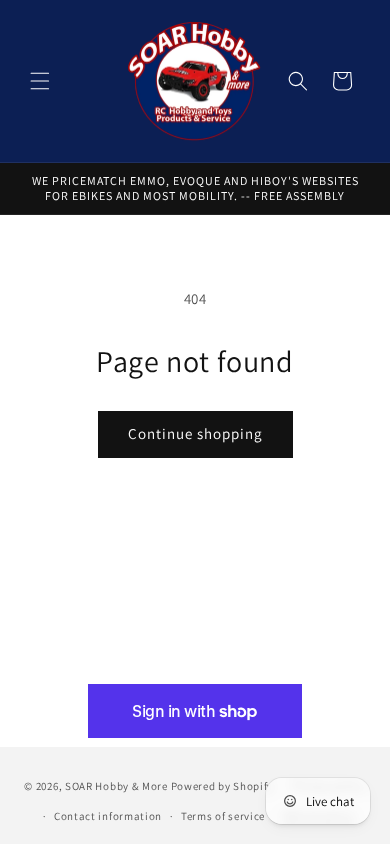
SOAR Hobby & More (116, 785)
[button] (40, 81)
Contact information (108, 816)
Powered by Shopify (222, 785)
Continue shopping (195, 433)
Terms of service (223, 816)
